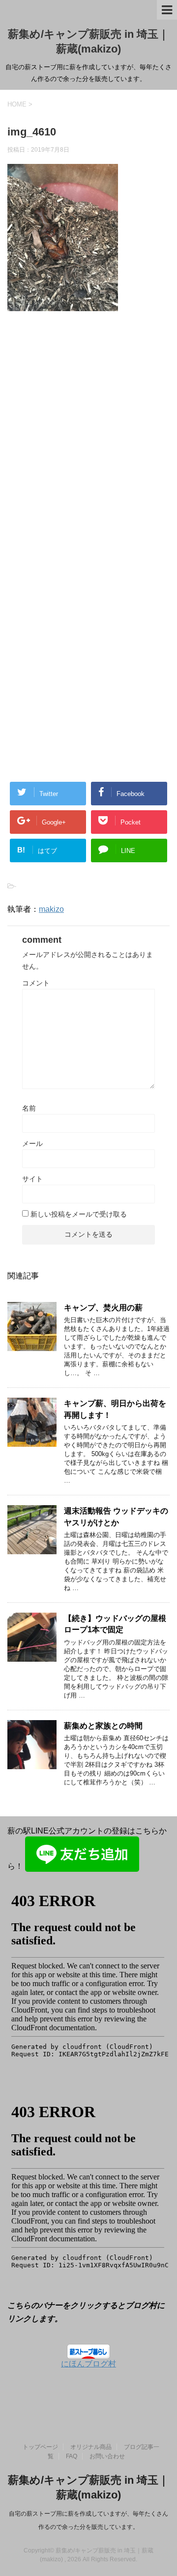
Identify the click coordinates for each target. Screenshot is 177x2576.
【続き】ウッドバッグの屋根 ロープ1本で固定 (115, 1624)
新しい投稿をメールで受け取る (79, 1214)
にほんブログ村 (88, 2364)
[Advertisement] (88, 446)
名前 (29, 1108)
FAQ (72, 2456)
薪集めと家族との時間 (103, 1726)
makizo (51, 909)
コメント (36, 983)
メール (32, 1143)
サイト (32, 1179)
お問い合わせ (107, 2456)
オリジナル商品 (91, 2447)
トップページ (40, 2447)
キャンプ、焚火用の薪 (103, 1308)
